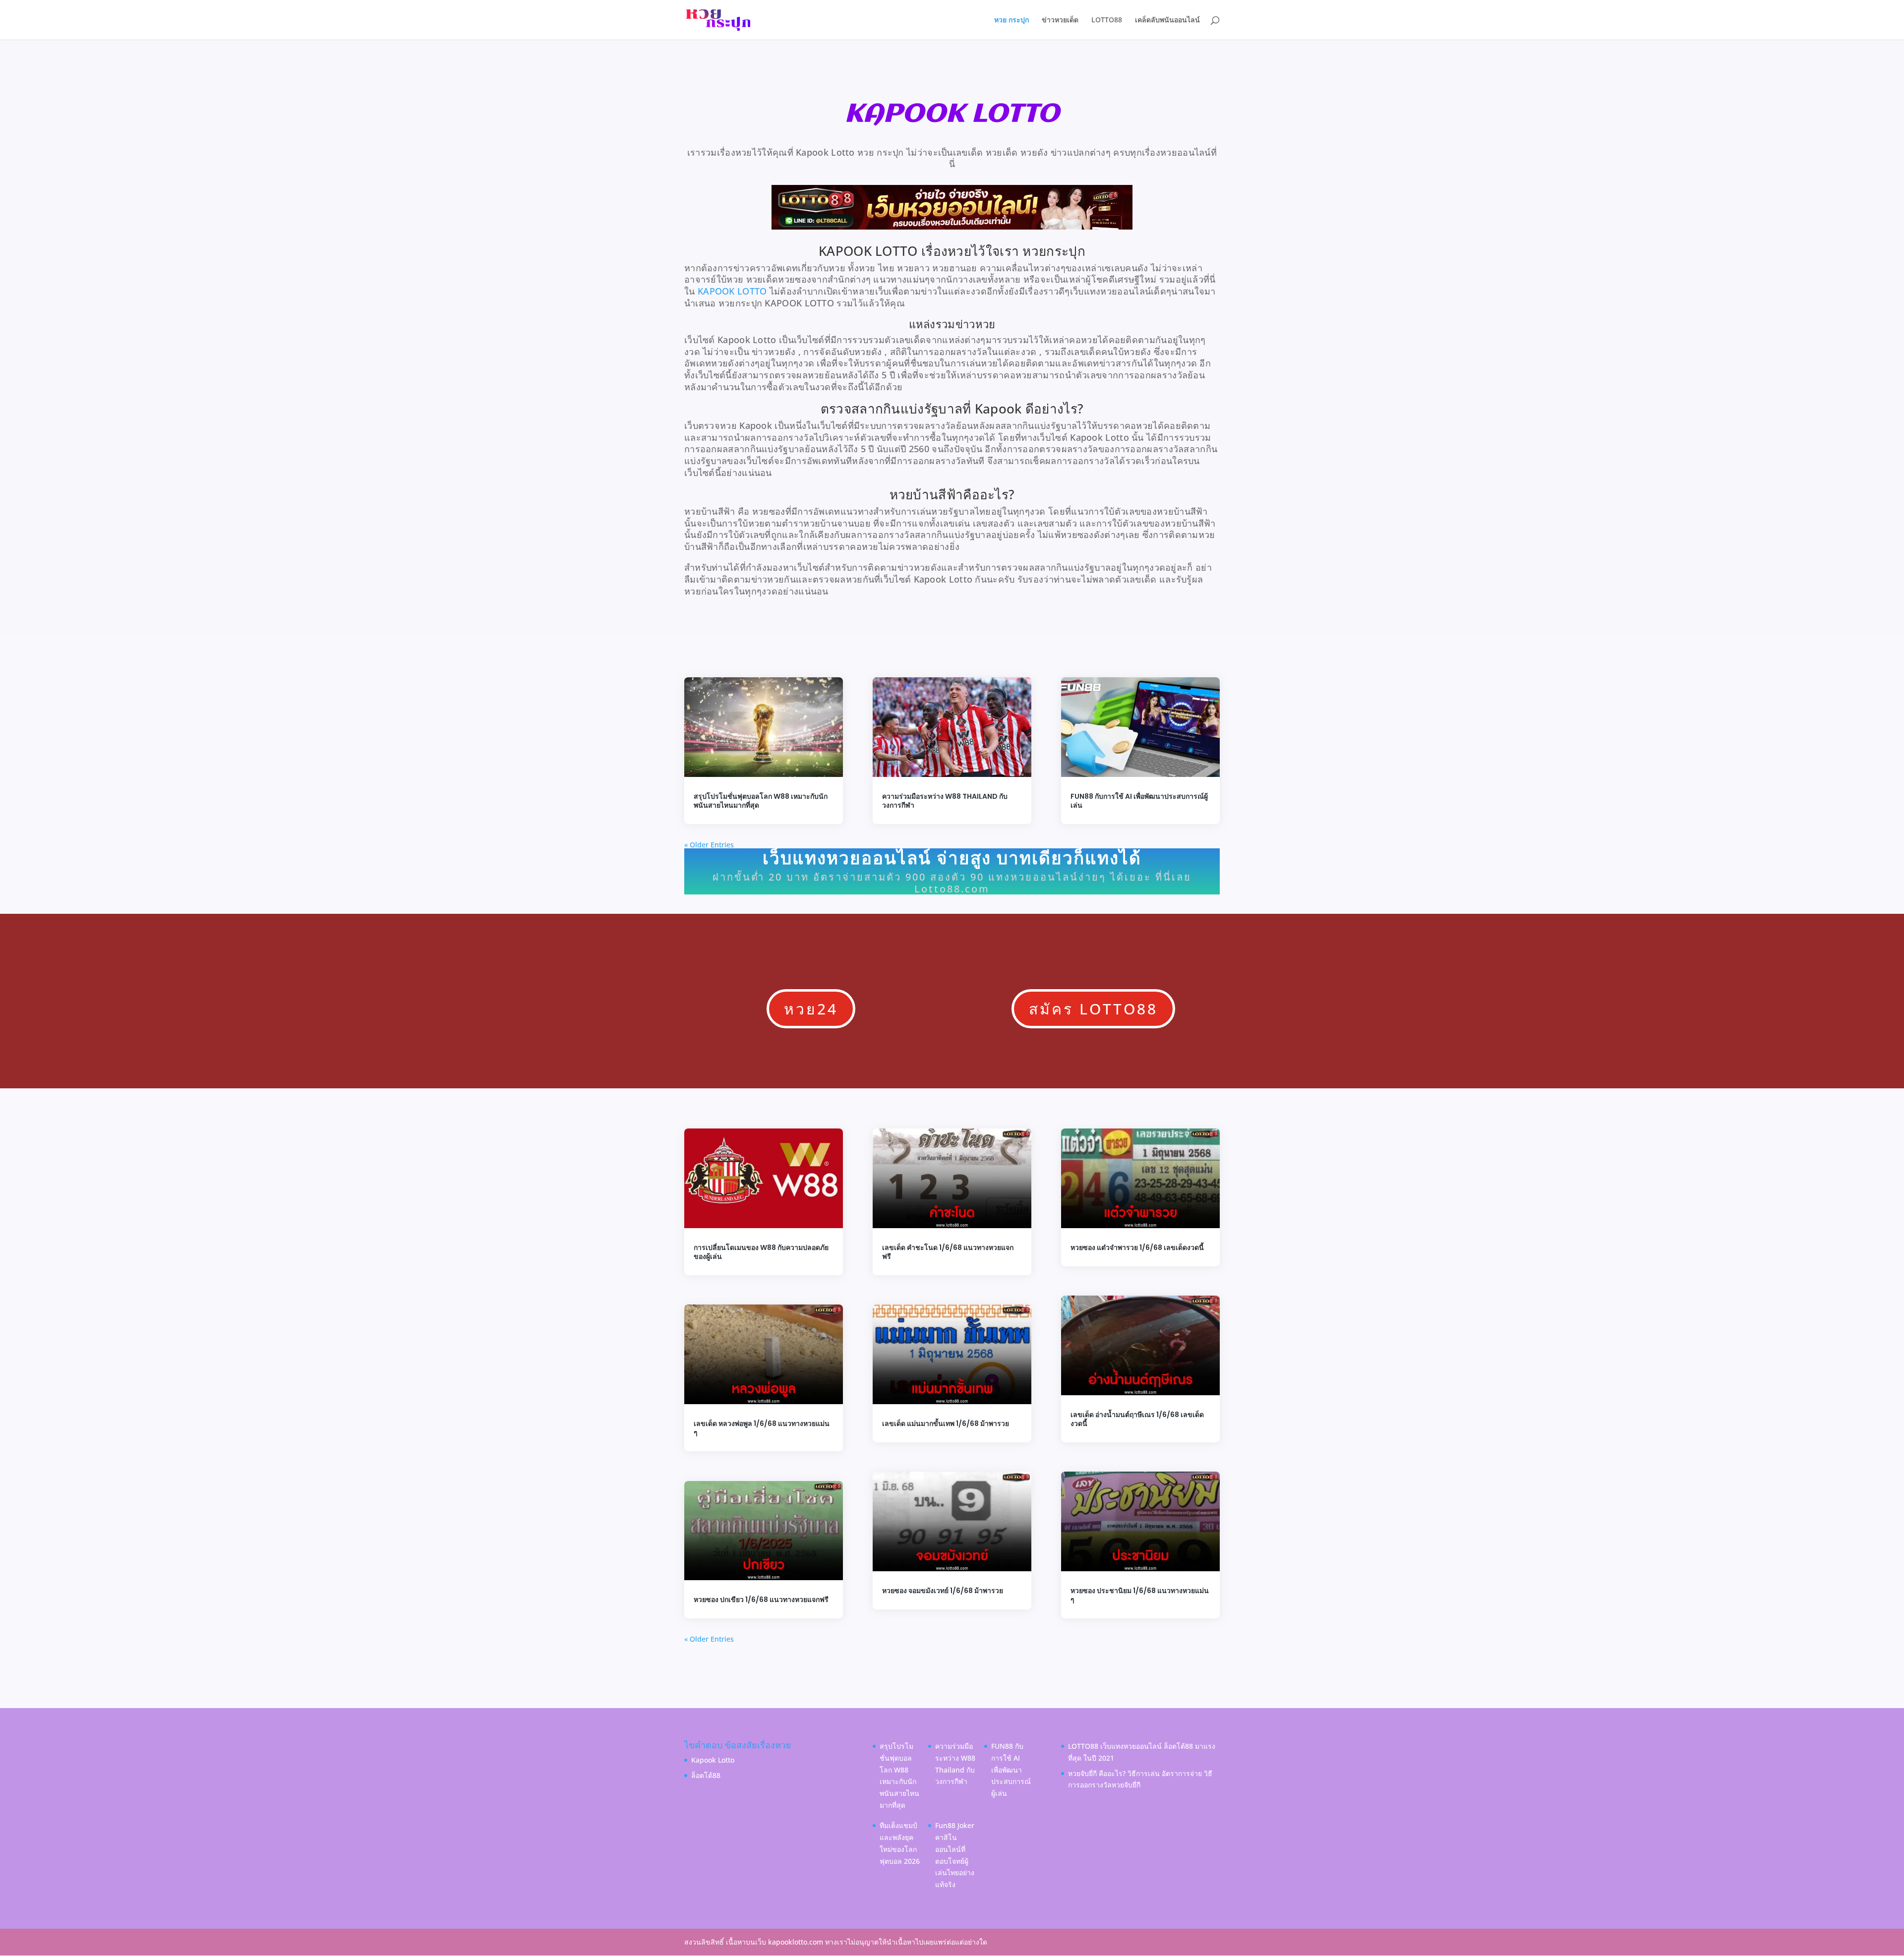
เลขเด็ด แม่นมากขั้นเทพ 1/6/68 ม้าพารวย (946, 1423)
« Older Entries (709, 845)
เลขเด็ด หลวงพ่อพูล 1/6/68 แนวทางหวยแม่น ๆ (762, 1428)
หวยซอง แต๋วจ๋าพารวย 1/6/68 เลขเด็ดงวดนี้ (1137, 1247)
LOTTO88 (1107, 20)
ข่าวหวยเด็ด (1060, 20)
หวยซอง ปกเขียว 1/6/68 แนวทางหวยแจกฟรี (761, 1600)
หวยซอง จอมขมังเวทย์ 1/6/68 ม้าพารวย (943, 1591)
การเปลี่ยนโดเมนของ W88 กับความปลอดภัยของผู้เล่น (761, 1252)
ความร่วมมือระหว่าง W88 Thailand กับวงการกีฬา (945, 801)
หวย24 (811, 1009)
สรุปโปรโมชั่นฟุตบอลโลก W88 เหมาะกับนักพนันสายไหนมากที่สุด (761, 801)
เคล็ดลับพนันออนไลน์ (1167, 20)
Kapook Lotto (713, 1760)
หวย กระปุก (1011, 20)
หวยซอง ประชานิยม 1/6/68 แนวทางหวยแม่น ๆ (1140, 1595)
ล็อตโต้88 (706, 1775)
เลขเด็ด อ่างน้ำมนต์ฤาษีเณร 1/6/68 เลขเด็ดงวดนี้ (1137, 1419)
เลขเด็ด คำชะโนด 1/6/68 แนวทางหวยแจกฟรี (948, 1252)
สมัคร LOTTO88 (1093, 1009)
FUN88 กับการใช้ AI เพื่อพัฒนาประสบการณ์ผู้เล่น (1139, 801)
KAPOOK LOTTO (732, 291)
